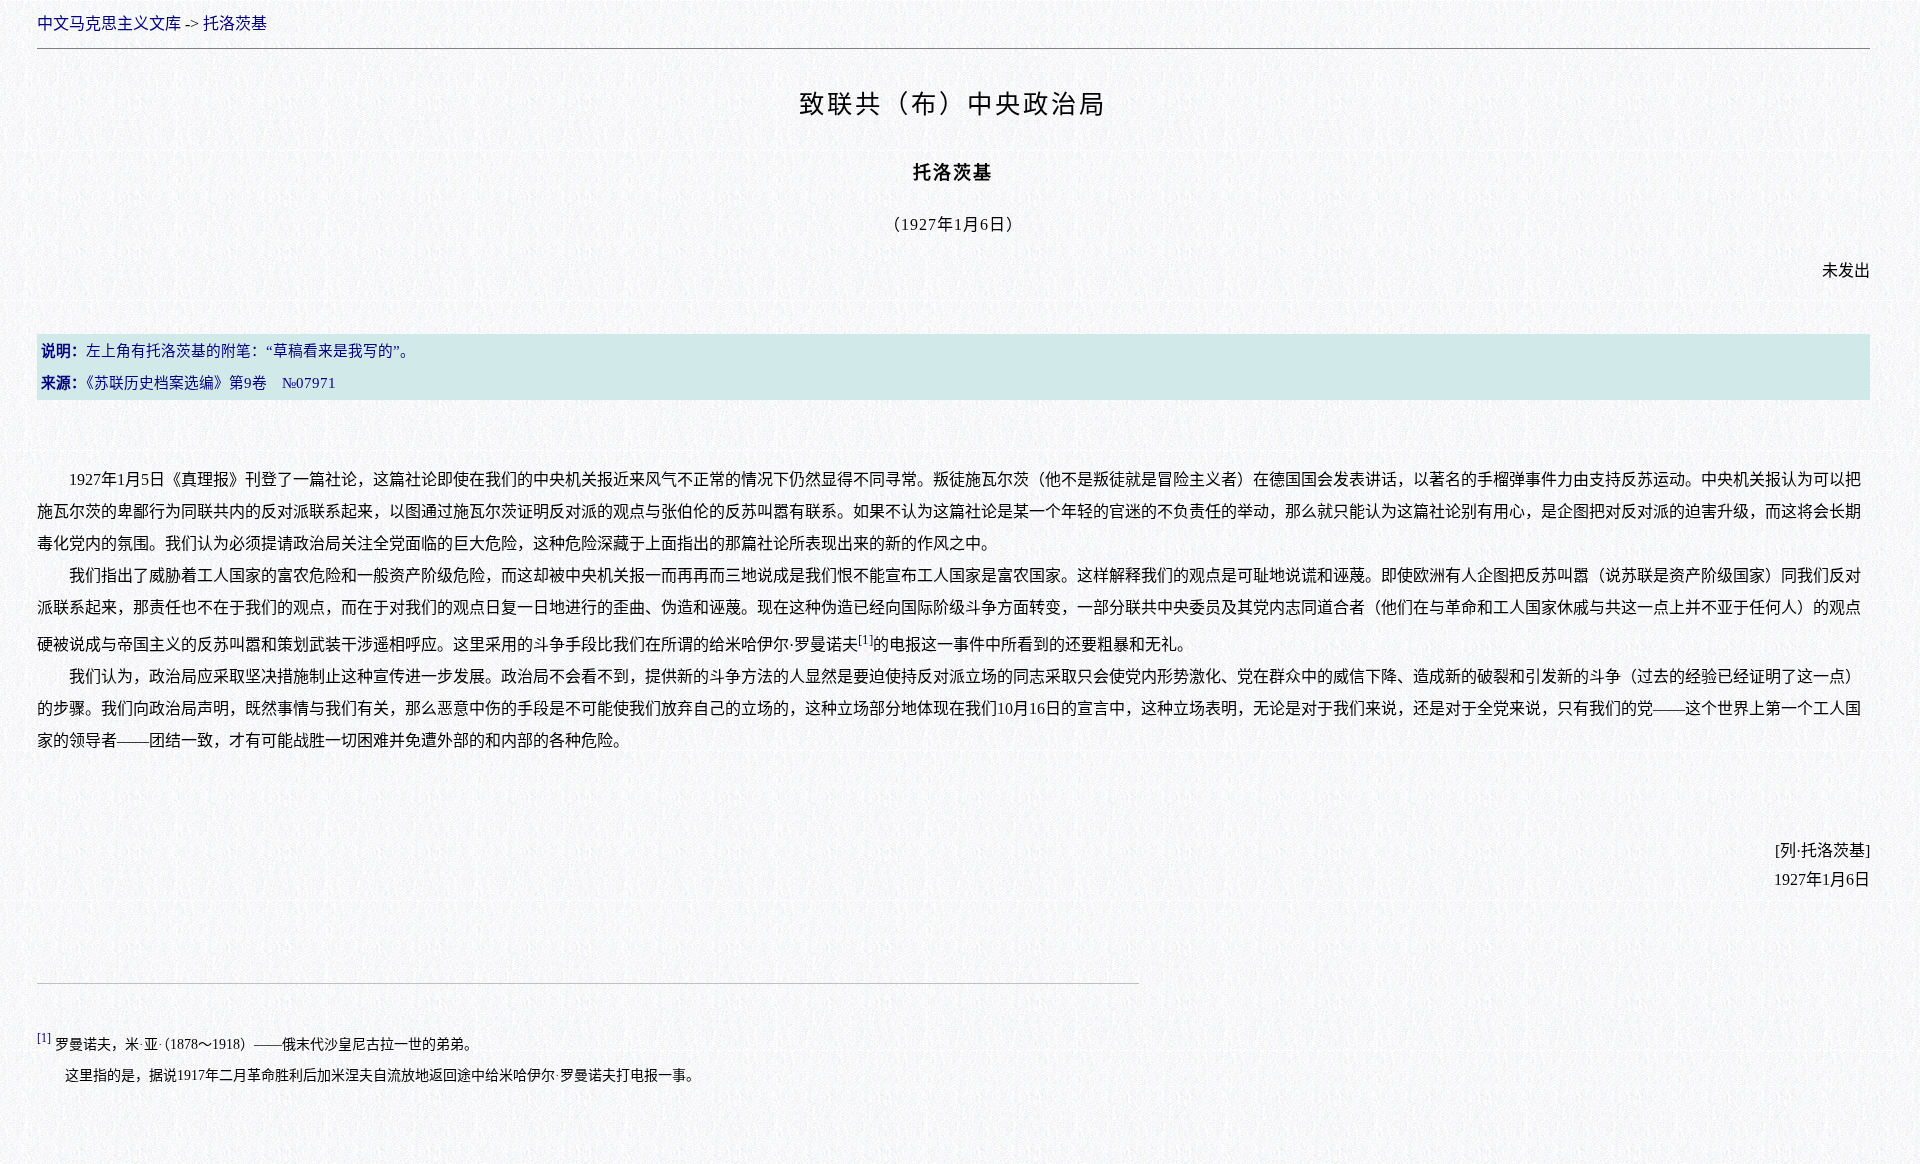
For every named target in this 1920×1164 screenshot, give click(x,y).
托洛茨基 (235, 23)
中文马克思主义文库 (109, 23)
